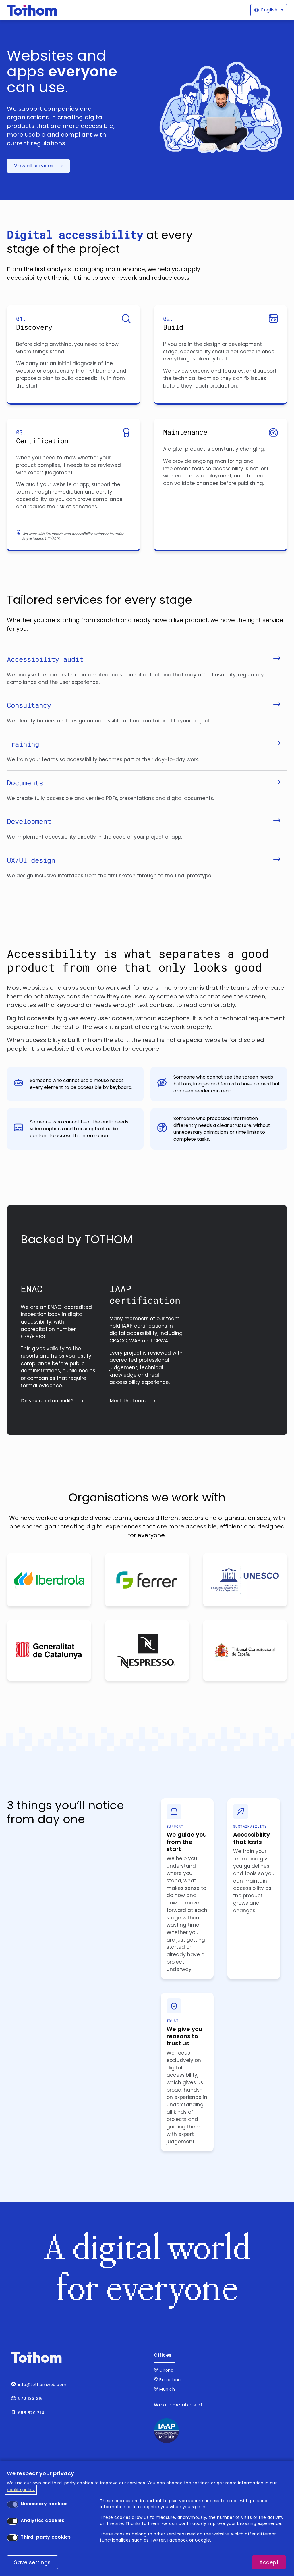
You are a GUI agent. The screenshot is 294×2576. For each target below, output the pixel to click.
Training (23, 744)
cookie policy (21, 2490)
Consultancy (29, 705)
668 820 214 (31, 2413)
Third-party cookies (46, 2537)
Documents (25, 783)
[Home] (32, 10)
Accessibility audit (45, 659)
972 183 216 (31, 2399)
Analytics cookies (43, 2520)
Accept (269, 2562)
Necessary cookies (44, 2504)
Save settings (32, 2562)
